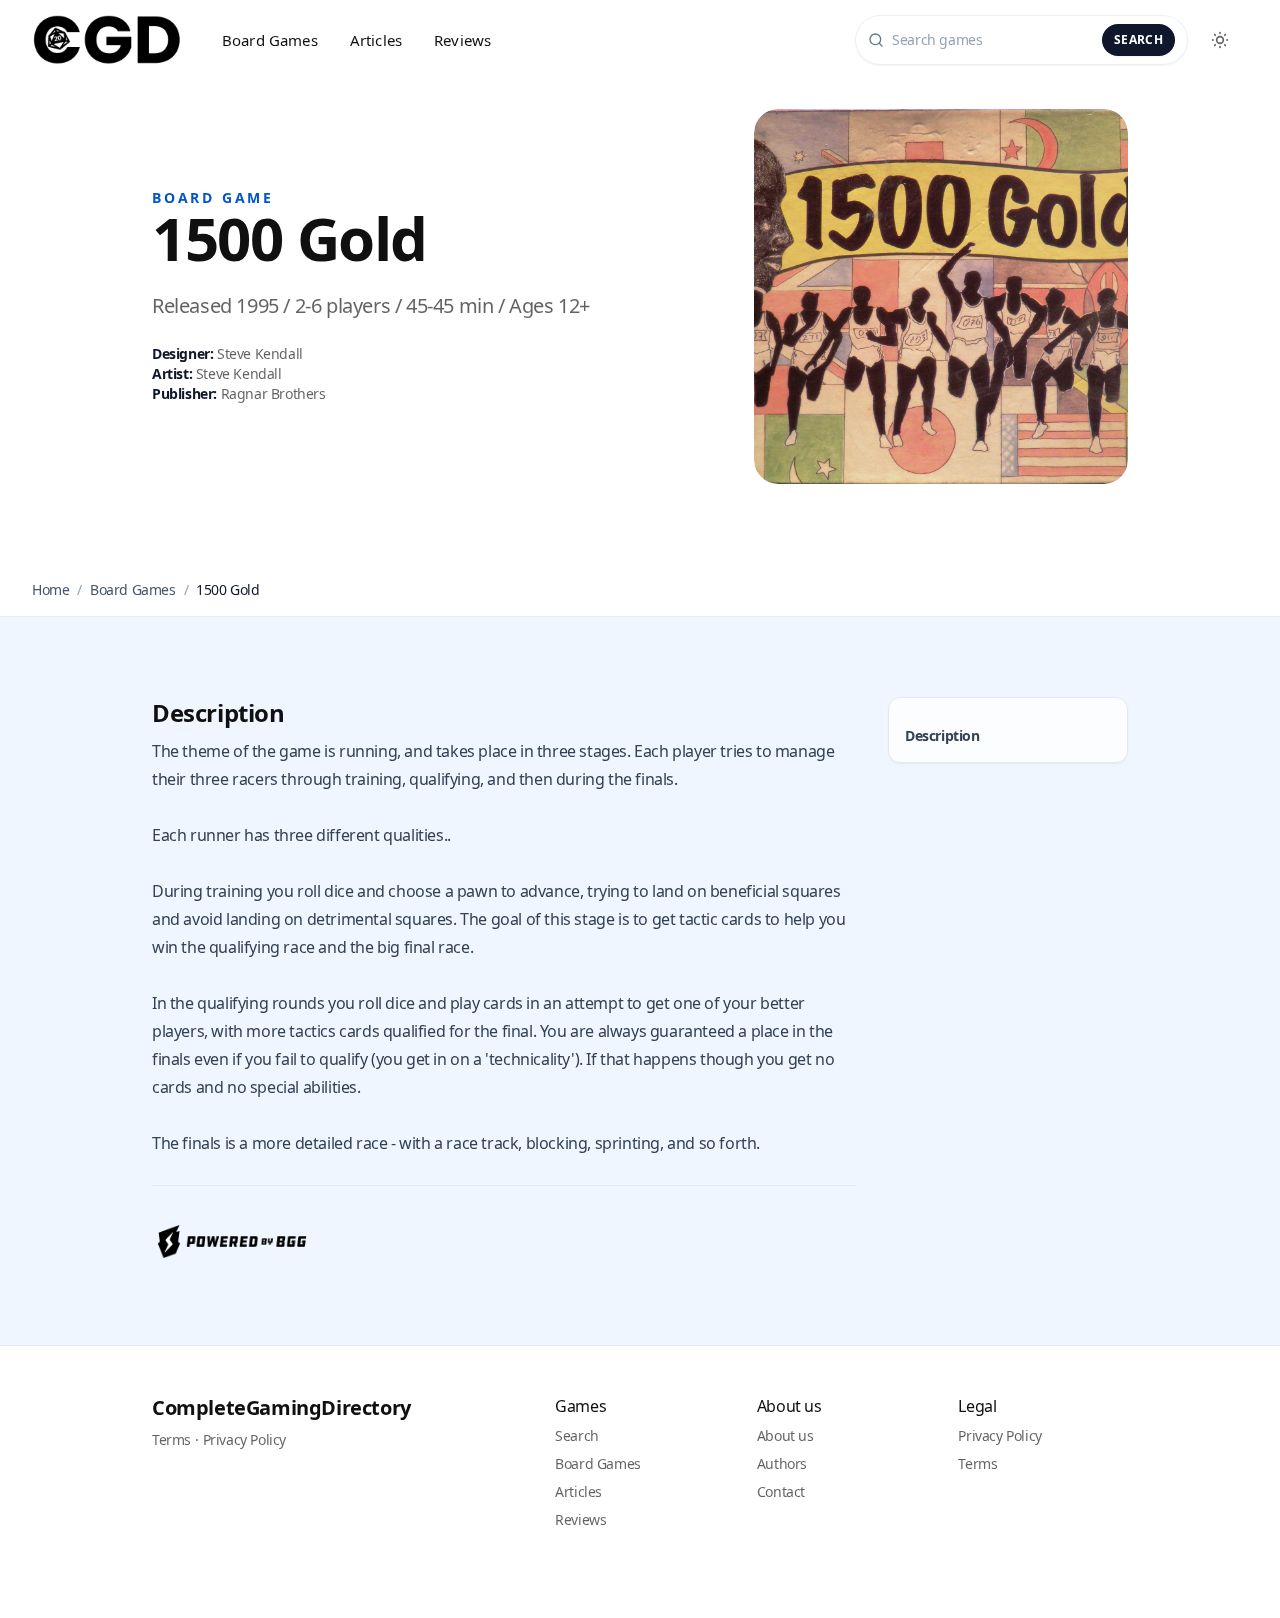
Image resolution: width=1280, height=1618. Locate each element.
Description (942, 735)
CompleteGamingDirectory (281, 1407)
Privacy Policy (244, 1439)
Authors (782, 1463)
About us (785, 1435)
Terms (171, 1439)
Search (1138, 39)
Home (50, 589)
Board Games (270, 40)
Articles (376, 40)
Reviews (462, 40)
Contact (781, 1491)
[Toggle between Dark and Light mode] (1220, 40)
